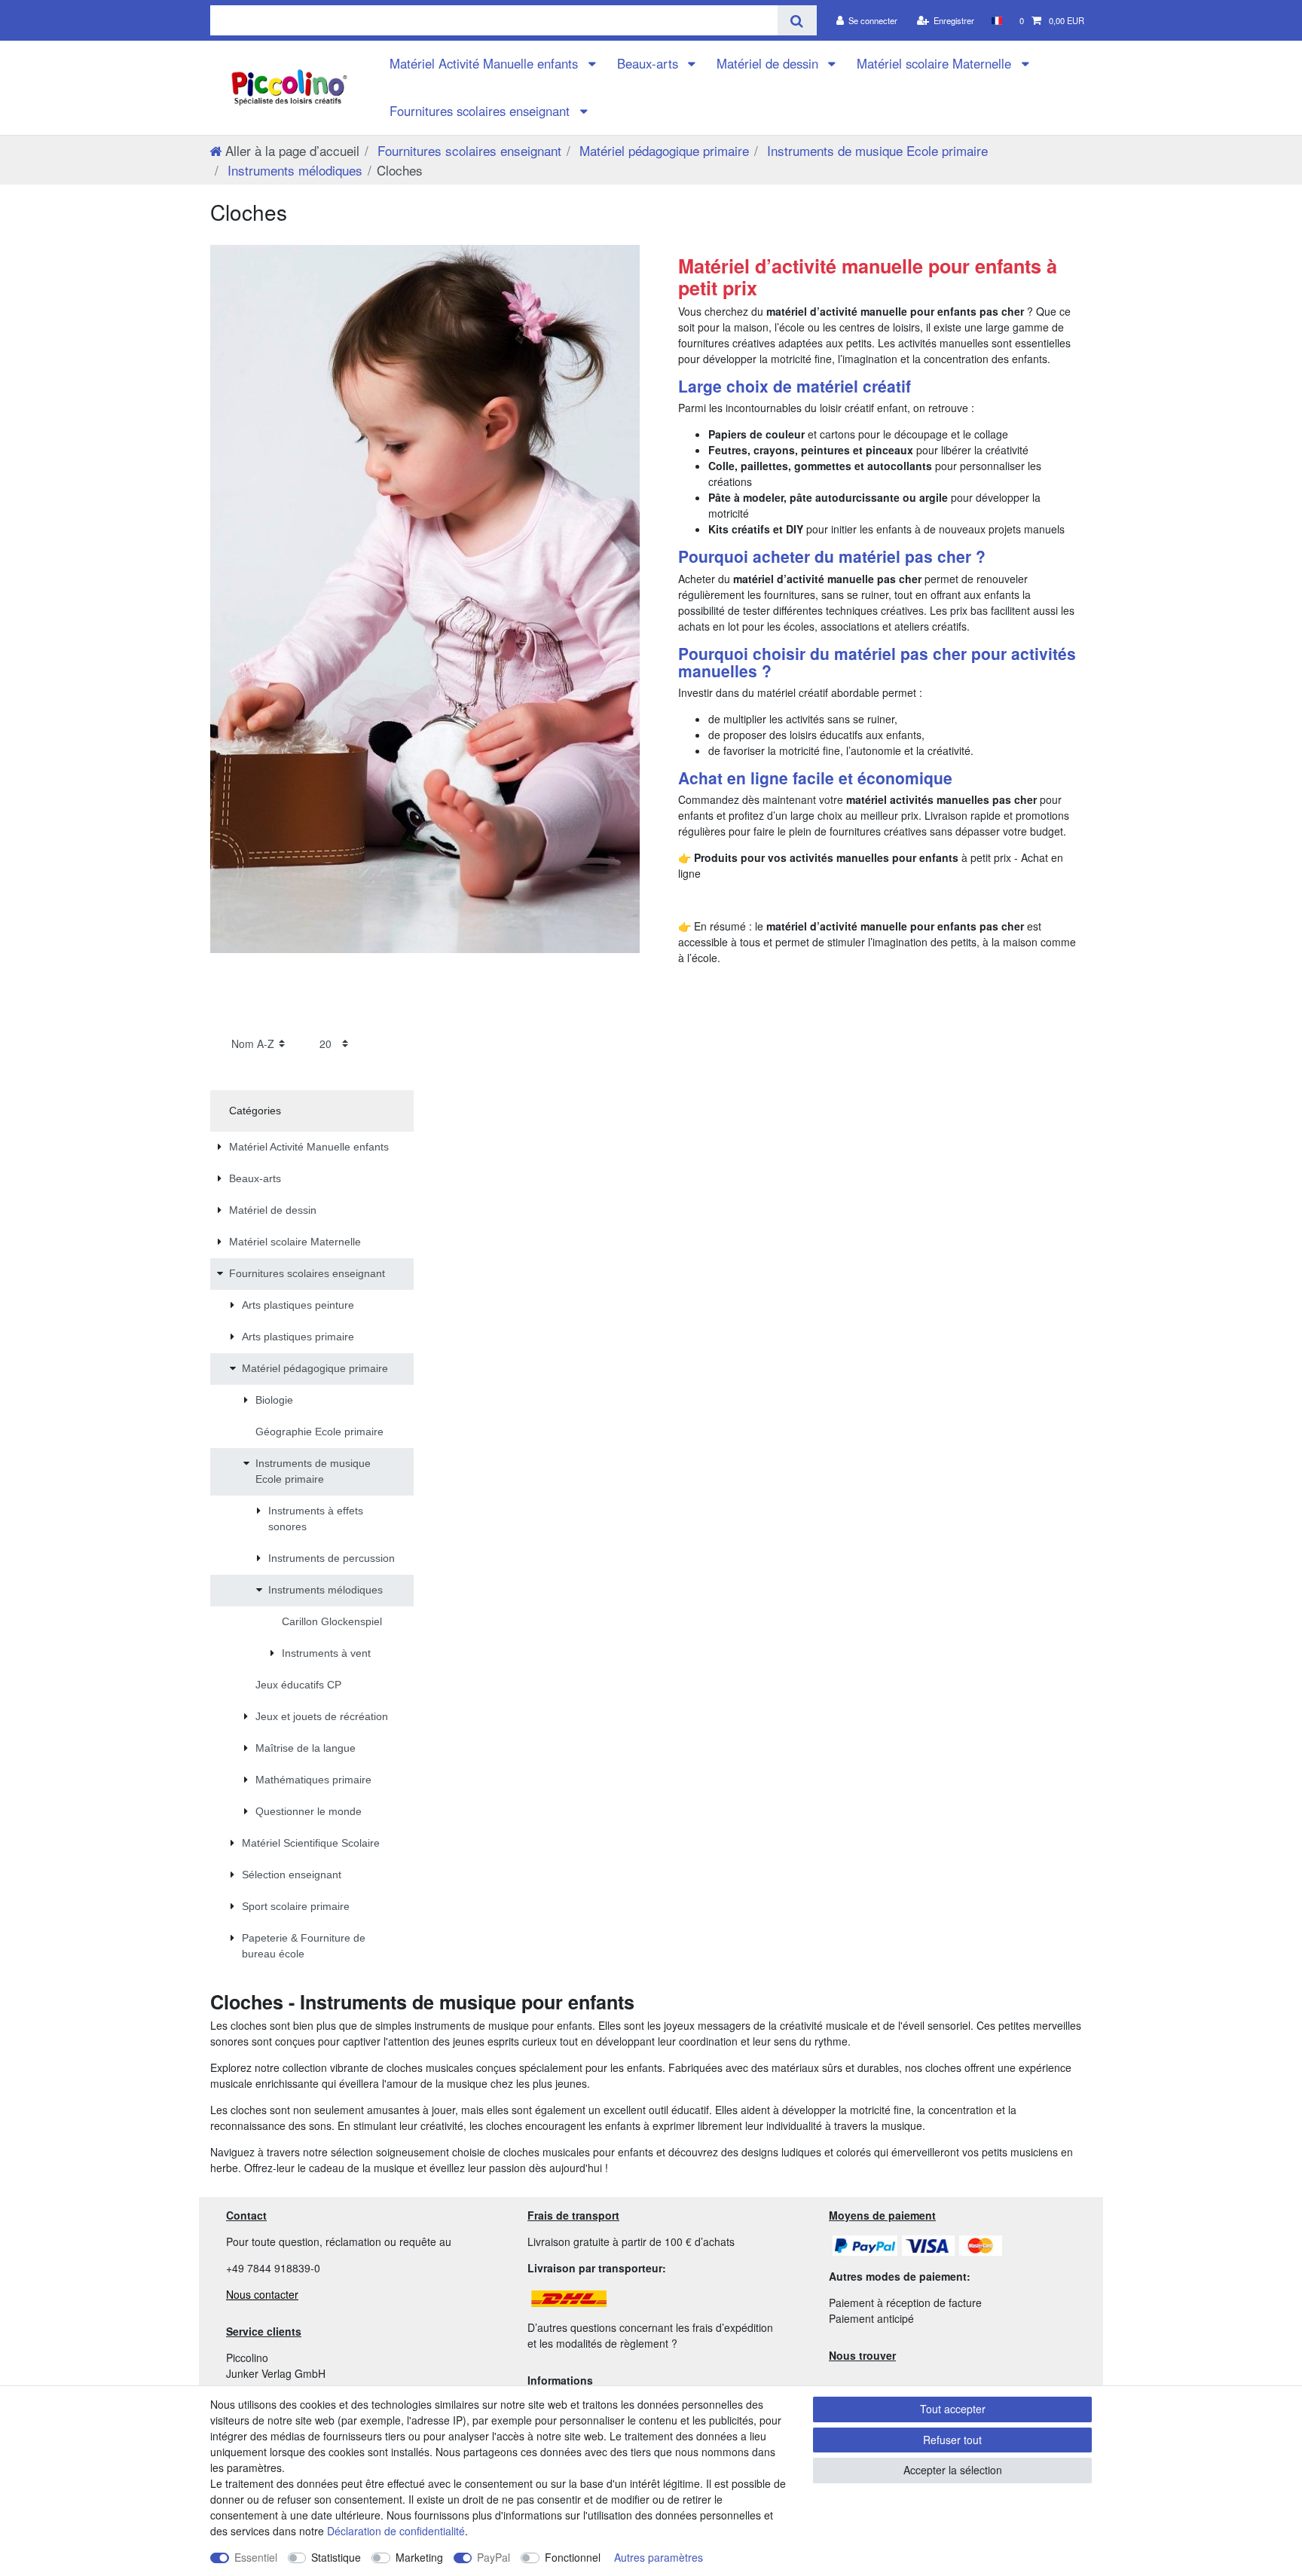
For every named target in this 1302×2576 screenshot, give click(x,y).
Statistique (336, 2557)
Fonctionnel (573, 2557)
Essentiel (256, 2557)
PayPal (494, 2557)
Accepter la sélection (953, 2470)
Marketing (419, 2557)
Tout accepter (953, 2409)
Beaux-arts (649, 63)
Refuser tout (952, 2440)
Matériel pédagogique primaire (662, 150)
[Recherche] (797, 20)
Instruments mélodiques (293, 170)
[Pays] (996, 20)
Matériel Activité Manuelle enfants (486, 63)
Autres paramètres (659, 2557)
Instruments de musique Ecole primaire (876, 150)
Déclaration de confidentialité (396, 2531)
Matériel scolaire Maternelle (936, 63)
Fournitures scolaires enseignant (481, 111)
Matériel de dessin (769, 63)
